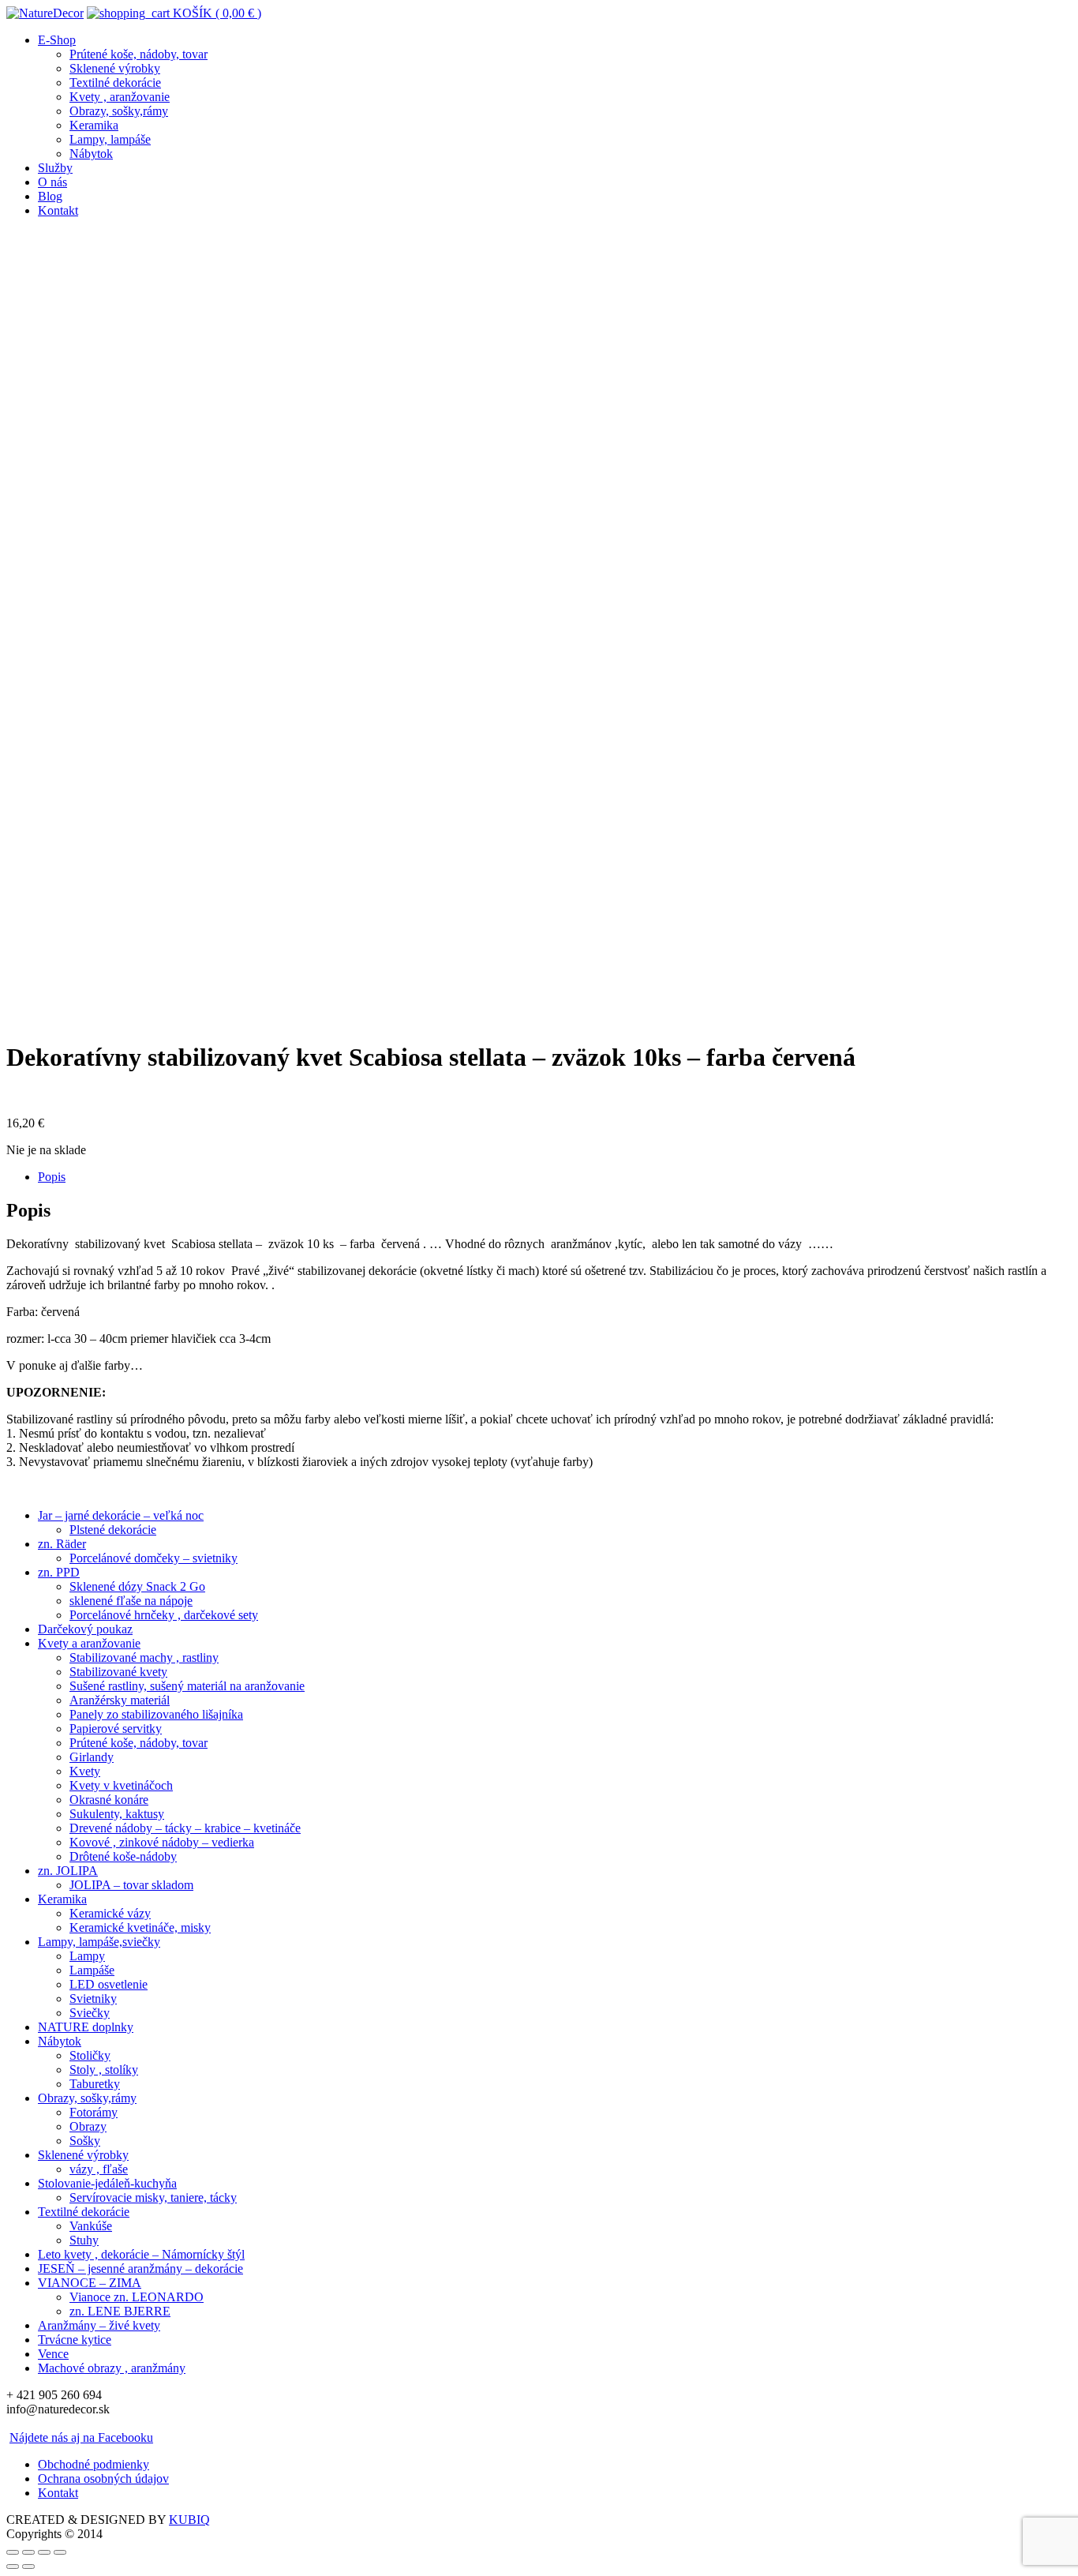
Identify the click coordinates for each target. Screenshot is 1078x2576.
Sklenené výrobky (115, 68)
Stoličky (90, 2055)
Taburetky (95, 2084)
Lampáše (92, 1970)
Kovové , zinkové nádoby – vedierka (162, 1842)
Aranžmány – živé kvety (99, 2325)
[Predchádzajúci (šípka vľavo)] (13, 2567)
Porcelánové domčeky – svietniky (153, 1558)
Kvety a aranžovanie (89, 1643)
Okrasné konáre (109, 1800)
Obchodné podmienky (94, 2464)
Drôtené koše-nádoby (123, 1856)
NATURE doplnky (86, 2027)
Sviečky (90, 2013)
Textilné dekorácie (115, 82)
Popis (52, 1177)
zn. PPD (59, 1572)
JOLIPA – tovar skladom (131, 1885)
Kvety (85, 1771)
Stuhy (84, 2240)
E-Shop (57, 40)
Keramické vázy (110, 1913)
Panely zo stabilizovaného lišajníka (156, 1714)
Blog (50, 196)
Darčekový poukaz (85, 1629)
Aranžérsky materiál (120, 1700)
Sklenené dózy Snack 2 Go (137, 1586)
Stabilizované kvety (118, 1672)
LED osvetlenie (109, 1984)
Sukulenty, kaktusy (117, 1814)
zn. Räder (62, 1544)
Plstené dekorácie (113, 1530)
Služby (55, 168)
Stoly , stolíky (104, 2070)
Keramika (94, 125)
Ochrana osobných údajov (103, 2479)
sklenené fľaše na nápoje (131, 1601)
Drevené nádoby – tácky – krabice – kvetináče (185, 1828)
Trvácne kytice (75, 2340)
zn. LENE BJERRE (120, 2311)
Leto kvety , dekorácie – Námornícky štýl (141, 2254)
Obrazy (88, 2126)
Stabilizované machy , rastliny (144, 1657)
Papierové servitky (116, 1729)
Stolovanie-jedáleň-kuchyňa (107, 2183)
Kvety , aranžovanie (120, 97)
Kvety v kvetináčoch (121, 1785)
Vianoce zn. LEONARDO (137, 2297)
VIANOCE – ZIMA (90, 2283)
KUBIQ (189, 2520)
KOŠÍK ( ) (215, 13)
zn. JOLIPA (68, 1871)
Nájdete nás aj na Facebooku (81, 2437)
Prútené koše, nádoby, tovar (138, 54)
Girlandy (92, 1757)
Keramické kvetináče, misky (140, 1927)
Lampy (87, 1956)
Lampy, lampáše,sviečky (99, 1942)
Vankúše (91, 2226)
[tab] (555, 1177)
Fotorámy (94, 2112)
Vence (53, 2354)
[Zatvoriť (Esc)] (13, 2552)
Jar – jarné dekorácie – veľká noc (121, 1515)
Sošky (85, 2141)
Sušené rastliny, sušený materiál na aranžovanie (187, 1686)
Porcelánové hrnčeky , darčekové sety (164, 1615)
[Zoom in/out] (60, 2552)
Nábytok (91, 154)
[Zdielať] (28, 2552)
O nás (52, 182)
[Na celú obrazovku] (44, 2552)
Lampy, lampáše (110, 139)
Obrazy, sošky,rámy (119, 111)
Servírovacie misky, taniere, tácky (153, 2197)
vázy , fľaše (99, 2169)
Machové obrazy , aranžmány (112, 2368)
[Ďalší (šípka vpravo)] (28, 2567)
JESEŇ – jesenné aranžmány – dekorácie (140, 2269)
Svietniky (93, 1999)
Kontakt (58, 210)
